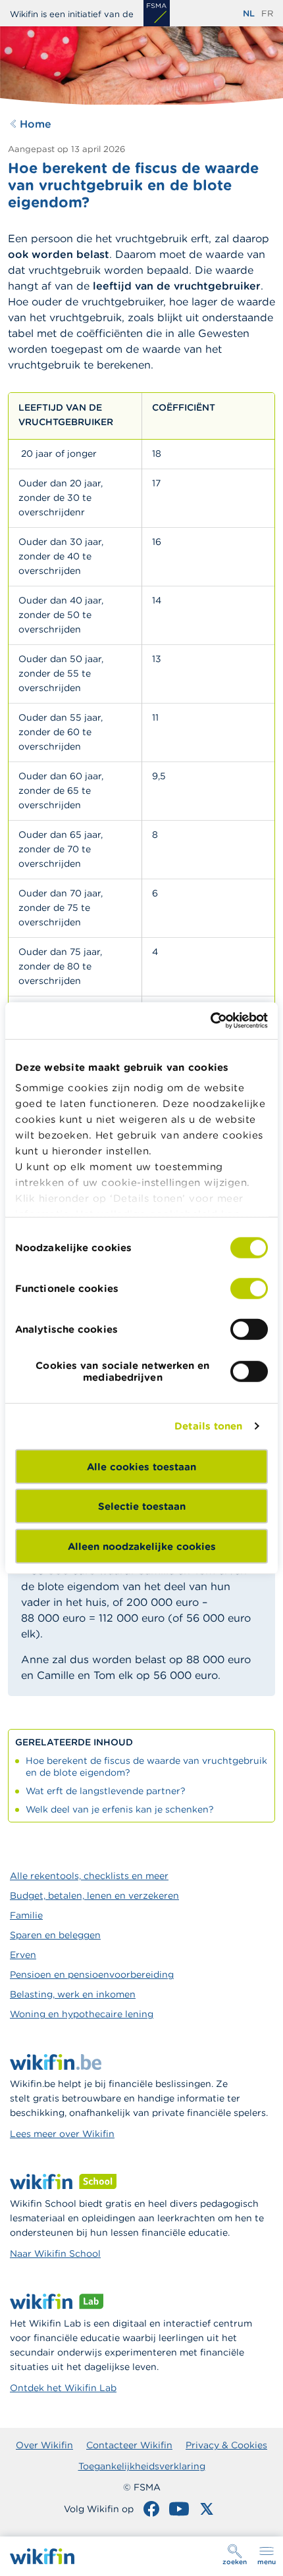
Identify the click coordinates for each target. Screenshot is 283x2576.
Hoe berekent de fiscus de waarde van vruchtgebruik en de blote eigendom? (146, 1766)
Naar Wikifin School (55, 2254)
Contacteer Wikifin (129, 2445)
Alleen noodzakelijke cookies (142, 1546)
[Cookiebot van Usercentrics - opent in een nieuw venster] (210, 1021)
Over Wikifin (44, 2445)
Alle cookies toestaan (141, 1466)
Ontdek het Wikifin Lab (63, 2388)
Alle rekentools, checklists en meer (89, 1876)
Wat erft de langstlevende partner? (106, 1791)
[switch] (249, 1288)
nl (249, 13)
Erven (23, 1955)
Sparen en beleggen (55, 1935)
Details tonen (208, 1426)
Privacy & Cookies (226, 2445)
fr (267, 13)
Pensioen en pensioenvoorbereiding (92, 1974)
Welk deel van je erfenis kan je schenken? (120, 1809)
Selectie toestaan (142, 1506)
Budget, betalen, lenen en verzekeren (94, 1895)
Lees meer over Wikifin (62, 2134)
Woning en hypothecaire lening (82, 2014)
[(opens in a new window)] (157, 13)
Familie (26, 1915)
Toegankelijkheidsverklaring (142, 2466)
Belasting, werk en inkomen (73, 1994)
